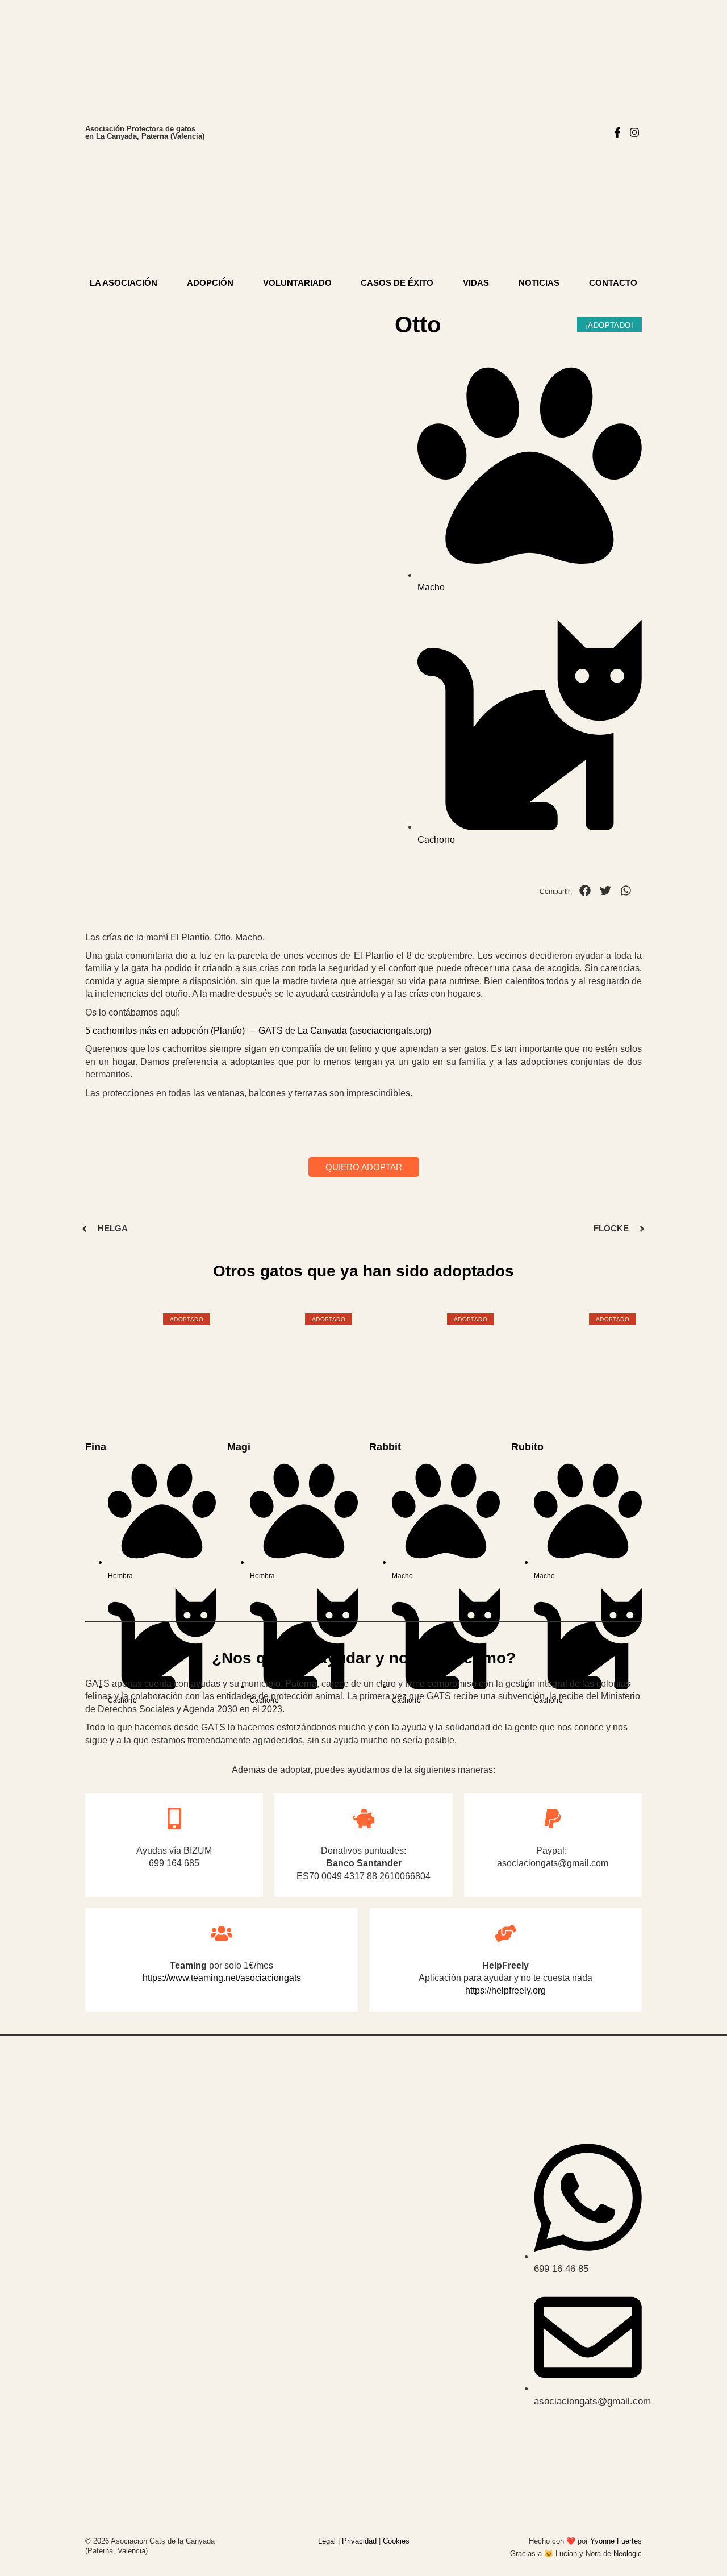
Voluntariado (297, 283)
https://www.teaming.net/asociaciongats (222, 1978)
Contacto (613, 283)
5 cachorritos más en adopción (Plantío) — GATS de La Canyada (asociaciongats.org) (258, 1031)
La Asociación (124, 283)
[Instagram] (635, 132)
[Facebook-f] (618, 132)
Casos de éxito (397, 283)
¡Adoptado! (609, 325)
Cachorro (436, 840)
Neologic (628, 2554)
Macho (431, 587)
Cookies (396, 2541)
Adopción (210, 283)
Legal (327, 2541)
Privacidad (359, 2541)
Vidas (476, 283)
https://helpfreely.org (505, 1990)
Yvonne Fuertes (616, 2541)
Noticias (539, 283)
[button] (585, 890)
